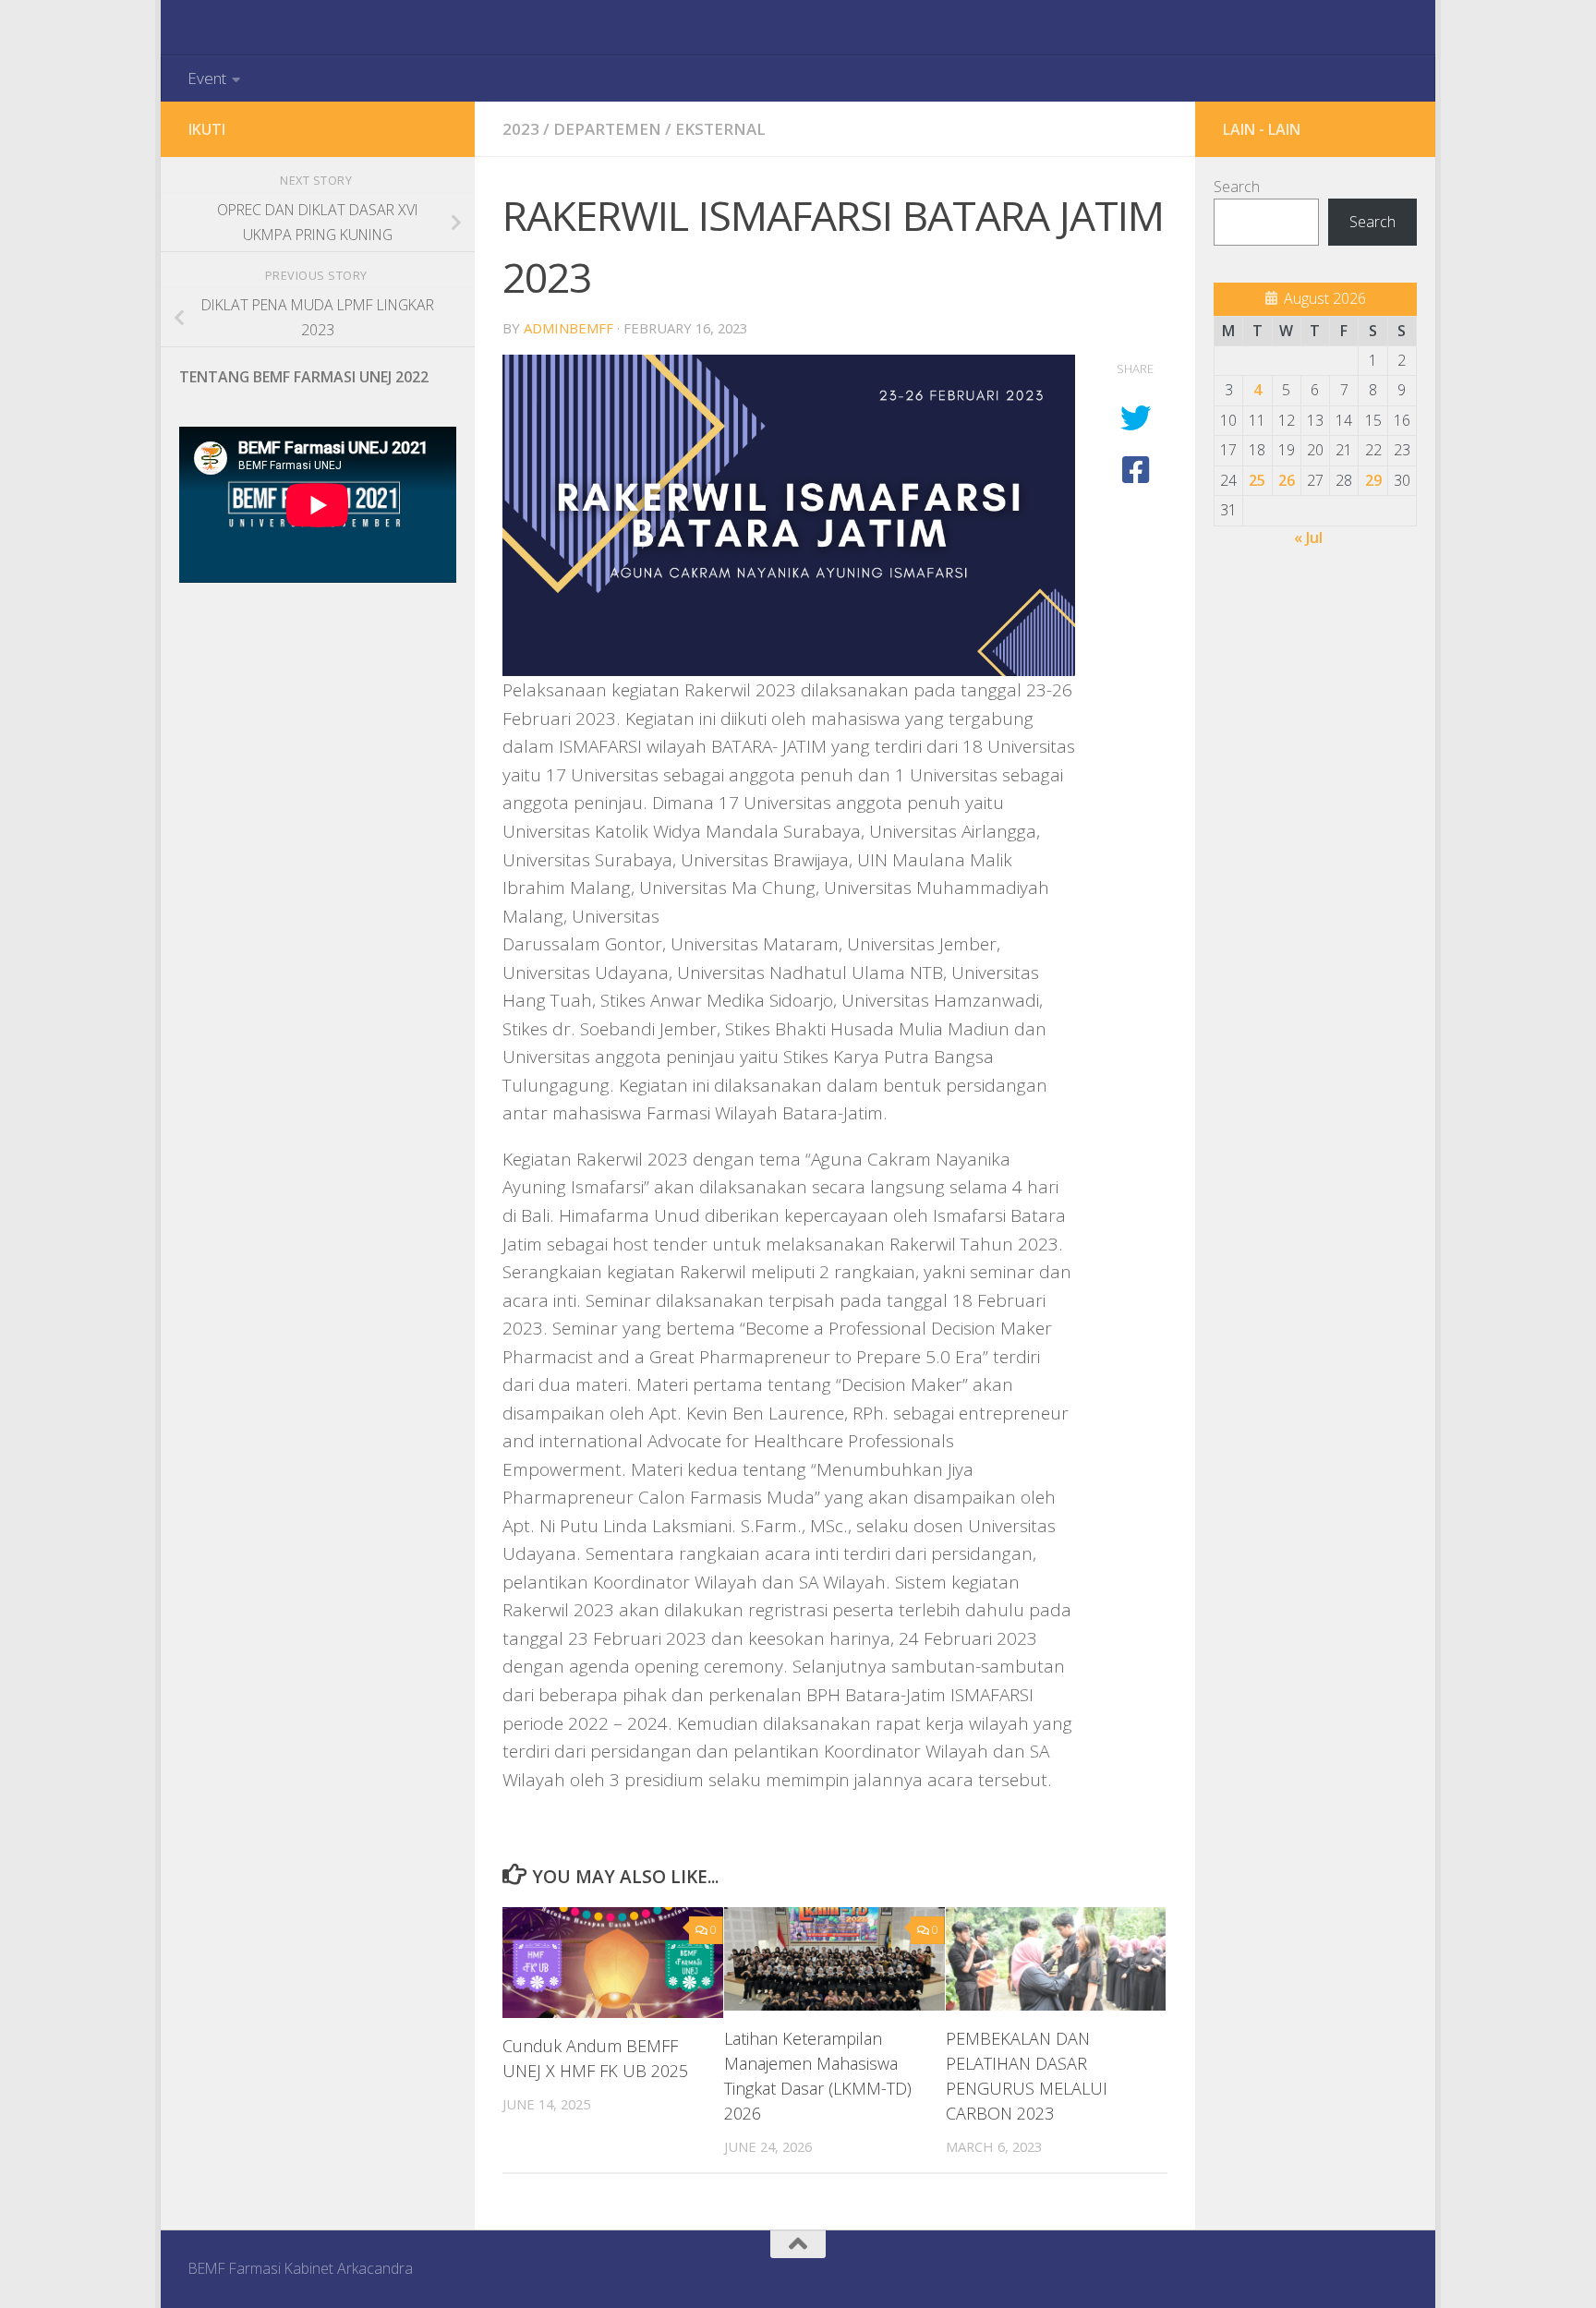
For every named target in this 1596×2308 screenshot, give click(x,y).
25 (1257, 480)
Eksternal (720, 129)
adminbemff (568, 328)
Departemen (607, 129)
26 (1287, 480)
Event (207, 78)
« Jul (1308, 538)
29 (1373, 480)
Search (1237, 187)
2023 (521, 129)
